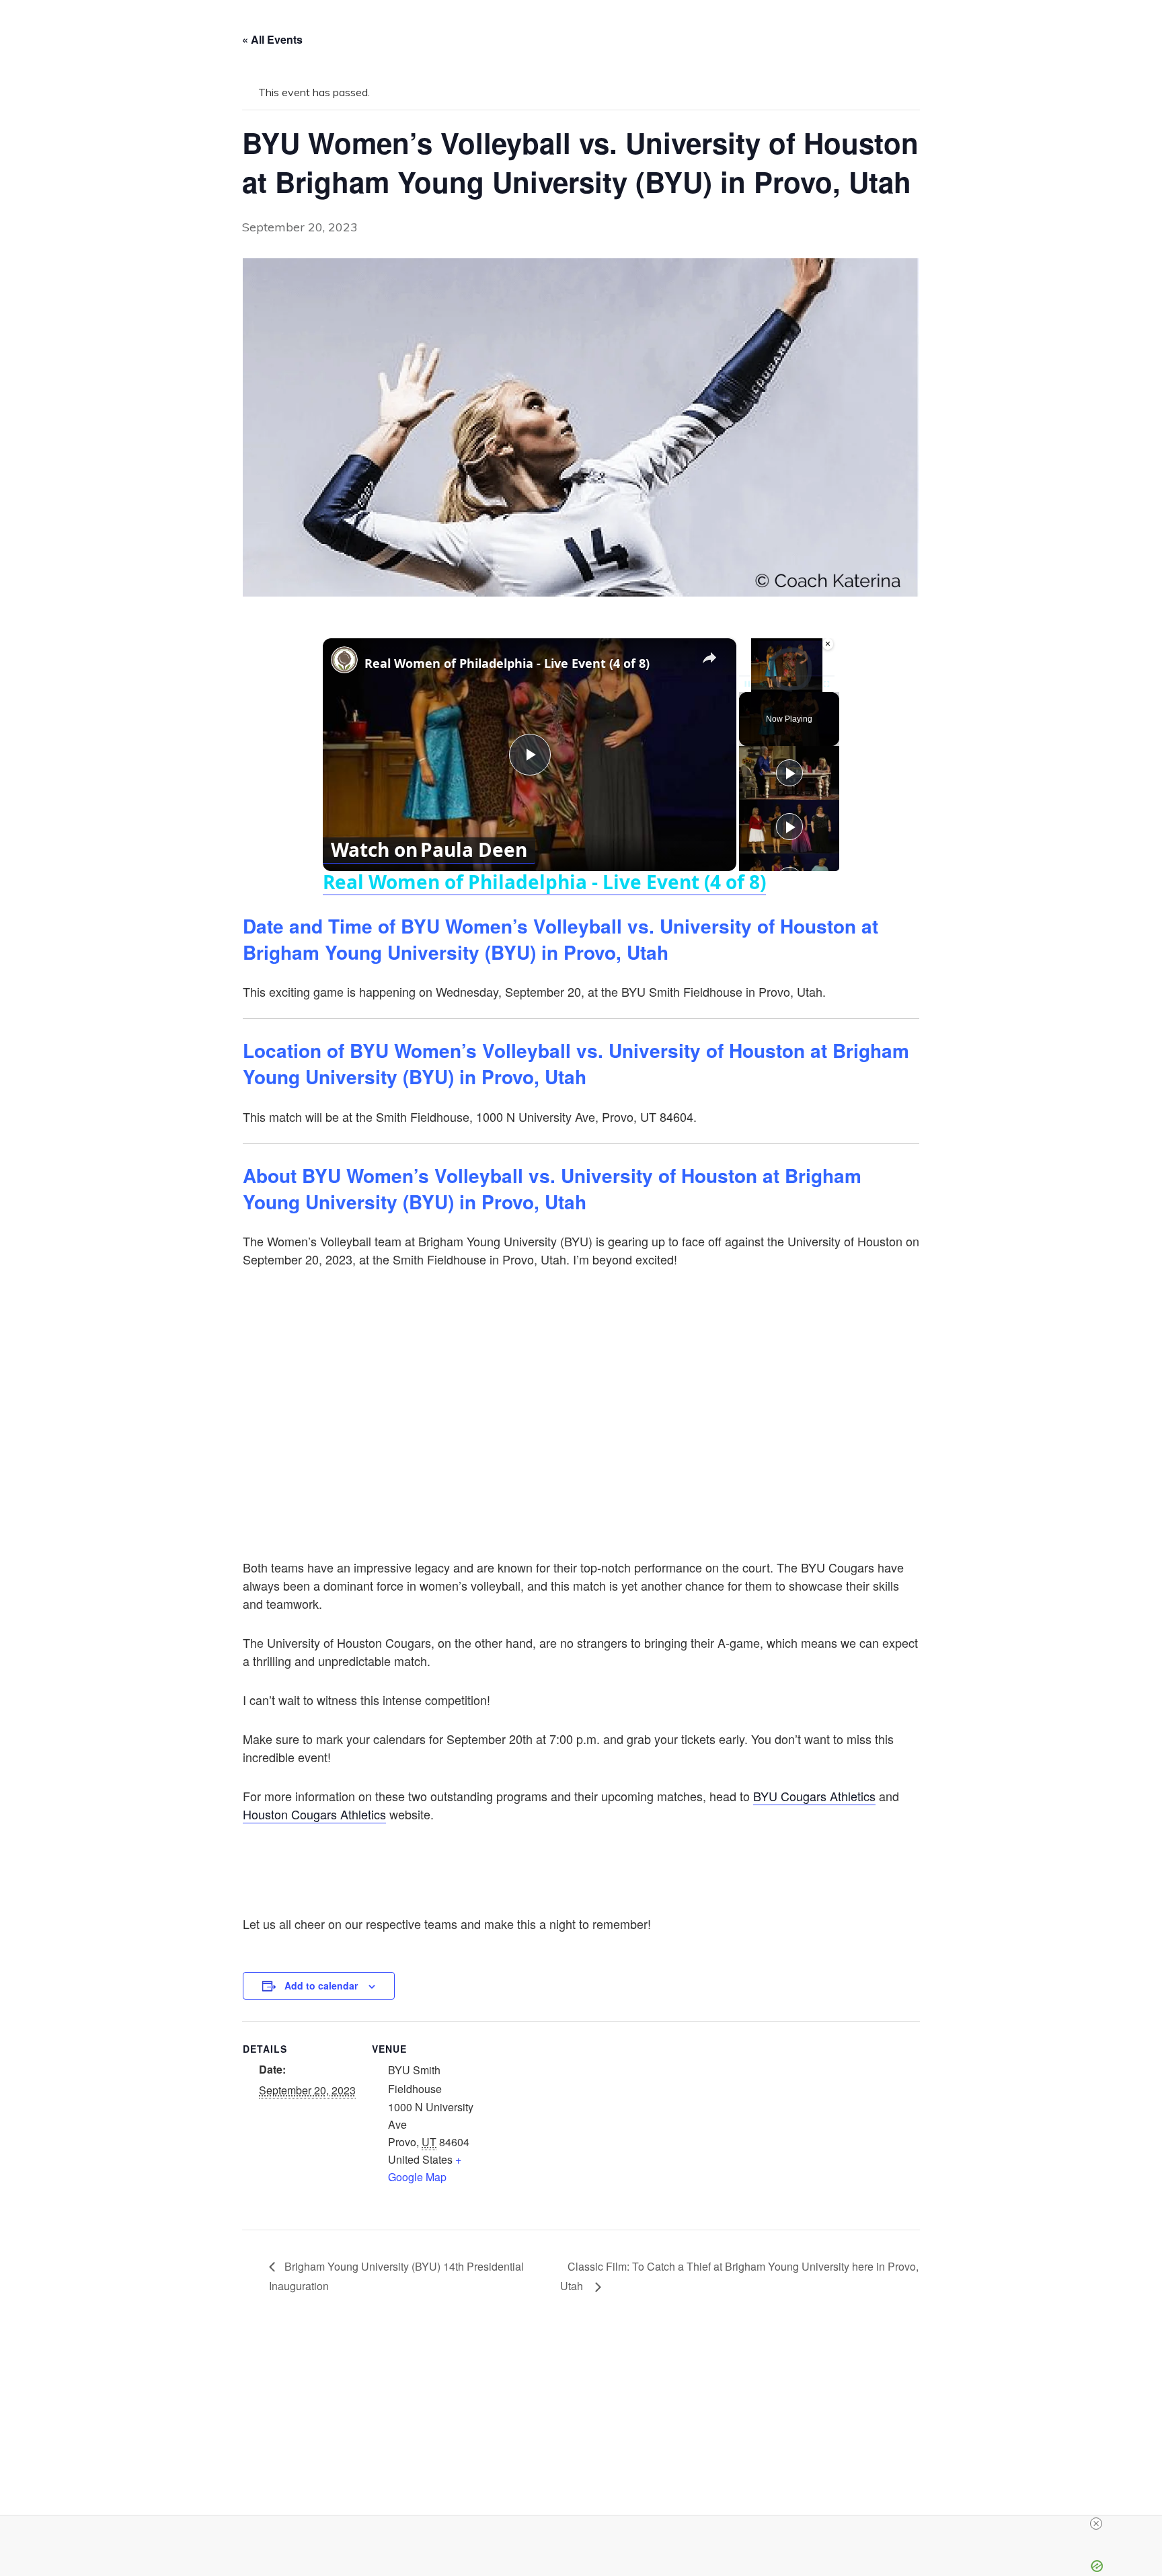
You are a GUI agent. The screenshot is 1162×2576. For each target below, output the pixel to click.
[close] (1096, 2524)
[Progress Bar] (787, 676)
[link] (344, 660)
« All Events (272, 39)
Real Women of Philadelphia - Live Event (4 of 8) (507, 663)
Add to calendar (321, 1985)
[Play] (747, 684)
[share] (709, 658)
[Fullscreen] (826, 684)
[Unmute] (763, 684)
